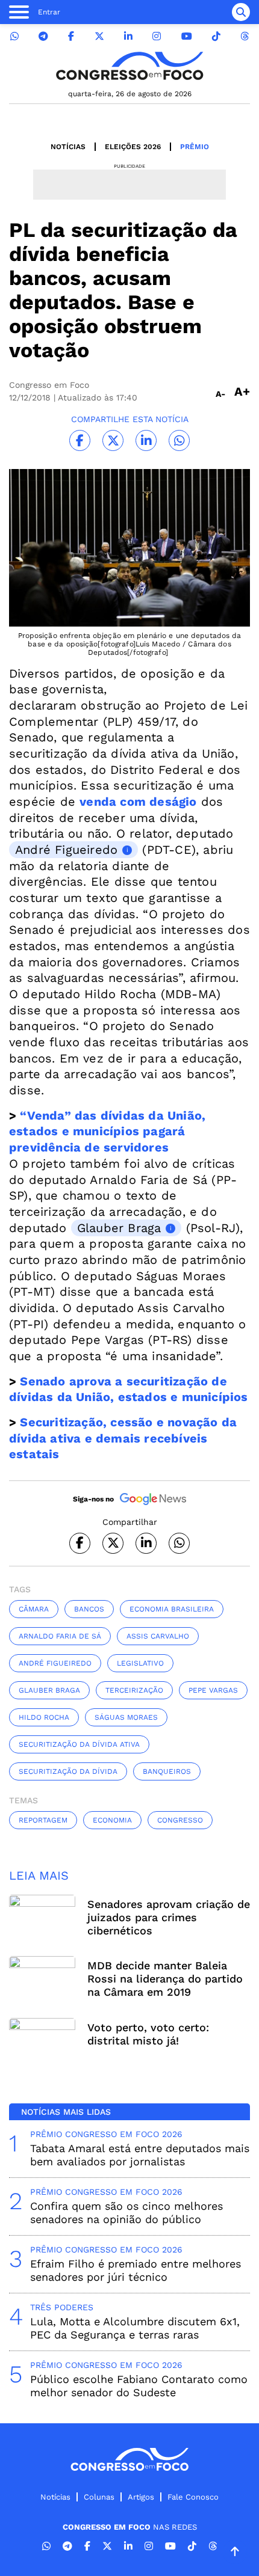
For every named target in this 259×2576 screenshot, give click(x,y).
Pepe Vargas (213, 1690)
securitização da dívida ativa (79, 1744)
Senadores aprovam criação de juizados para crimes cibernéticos (169, 1917)
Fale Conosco (193, 2497)
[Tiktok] (216, 36)
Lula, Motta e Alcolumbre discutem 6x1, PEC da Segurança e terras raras (135, 2328)
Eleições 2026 (133, 147)
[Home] (129, 66)
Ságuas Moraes (126, 1717)
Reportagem (43, 1820)
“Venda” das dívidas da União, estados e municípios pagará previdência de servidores (107, 1131)
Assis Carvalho (158, 1636)
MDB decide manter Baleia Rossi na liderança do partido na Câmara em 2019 (165, 1979)
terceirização (134, 1690)
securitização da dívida (68, 1771)
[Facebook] (71, 36)
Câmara (34, 1609)
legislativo (140, 1663)
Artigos (141, 2497)
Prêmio (195, 147)
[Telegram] (43, 36)
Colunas (99, 2497)
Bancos (89, 1609)
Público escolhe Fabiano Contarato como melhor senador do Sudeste (139, 2386)
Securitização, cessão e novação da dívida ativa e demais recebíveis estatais (123, 1438)
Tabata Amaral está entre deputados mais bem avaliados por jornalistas (140, 2155)
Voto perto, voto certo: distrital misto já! (148, 2034)
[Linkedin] (128, 36)
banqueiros (167, 1771)
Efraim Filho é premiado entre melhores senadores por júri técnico (136, 2270)
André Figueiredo (66, 850)
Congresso (180, 1820)
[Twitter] (99, 36)
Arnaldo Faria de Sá (60, 1636)
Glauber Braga (119, 1228)
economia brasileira (172, 1609)
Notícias (68, 147)
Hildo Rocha (44, 1717)
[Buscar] (241, 12)
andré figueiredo (55, 1663)
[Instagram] (157, 36)
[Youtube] (187, 36)
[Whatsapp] (14, 36)
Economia (112, 1820)
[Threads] (245, 36)
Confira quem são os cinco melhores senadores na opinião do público (126, 2213)
